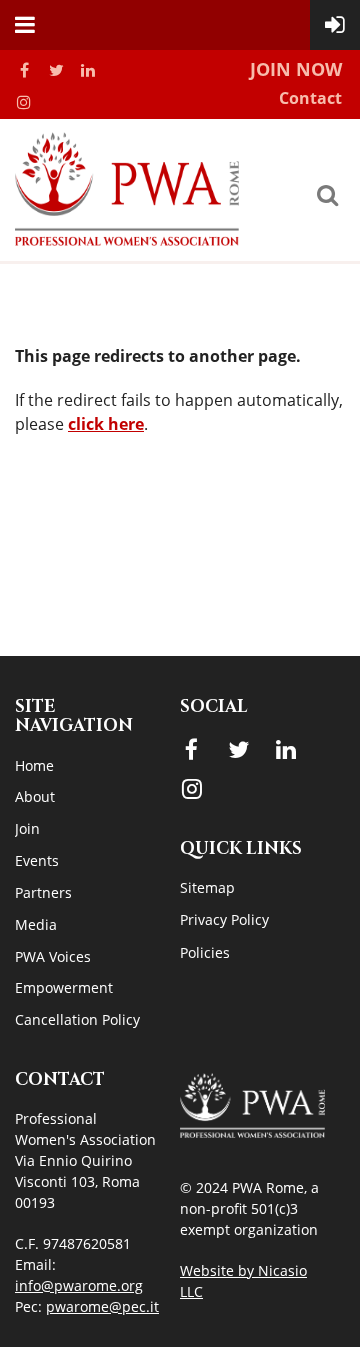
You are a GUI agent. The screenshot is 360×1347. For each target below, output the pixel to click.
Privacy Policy (224, 919)
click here (106, 424)
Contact (310, 98)
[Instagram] (24, 102)
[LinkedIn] (88, 70)
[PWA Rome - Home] (127, 240)
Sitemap (207, 887)
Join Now (296, 69)
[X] (56, 70)
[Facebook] (24, 70)
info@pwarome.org (79, 1285)
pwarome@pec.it (102, 1306)
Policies (205, 952)
